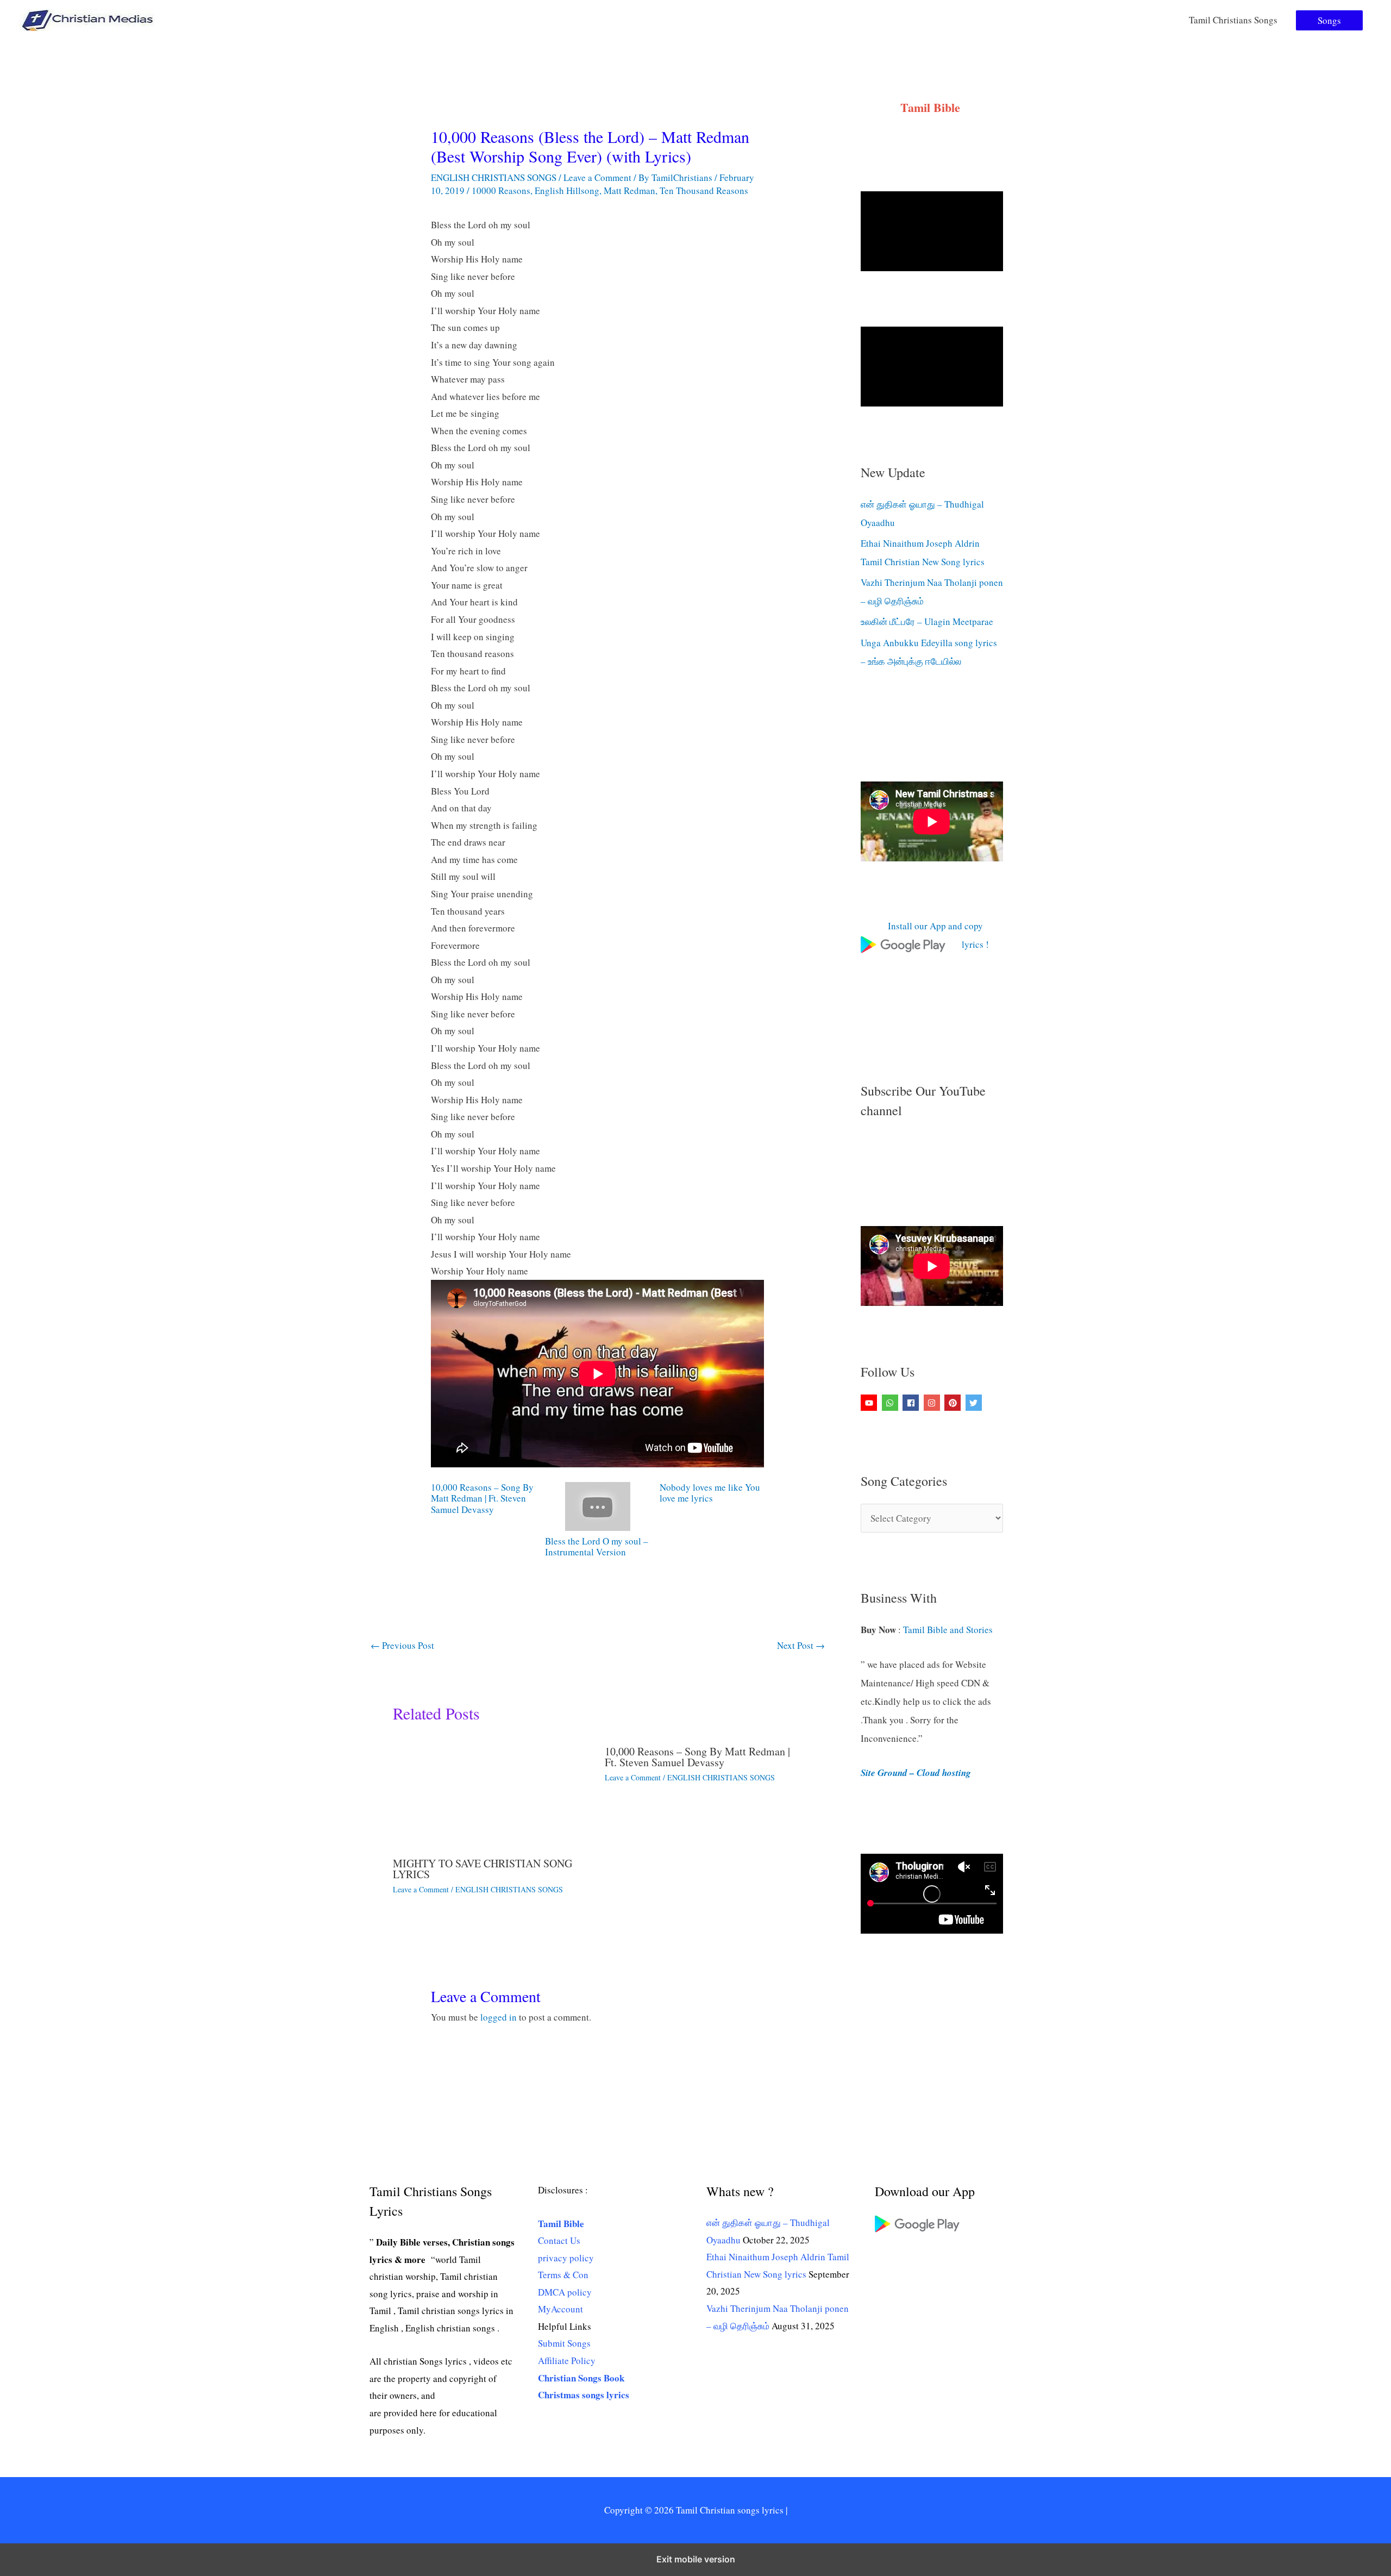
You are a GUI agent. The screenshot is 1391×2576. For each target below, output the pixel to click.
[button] (1329, 20)
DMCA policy (565, 2292)
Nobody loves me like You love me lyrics (710, 1493)
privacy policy (566, 2258)
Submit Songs (564, 2343)
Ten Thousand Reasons (704, 190)
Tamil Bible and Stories (950, 1630)
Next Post (801, 1645)
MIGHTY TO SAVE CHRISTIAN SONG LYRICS (483, 1869)
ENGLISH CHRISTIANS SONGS (494, 177)
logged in (499, 2017)
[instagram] (933, 1403)
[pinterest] (954, 1403)
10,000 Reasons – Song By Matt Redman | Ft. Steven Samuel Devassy (482, 1499)
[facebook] (912, 1403)
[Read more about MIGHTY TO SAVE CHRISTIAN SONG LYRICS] (492, 1792)
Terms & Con (563, 2275)
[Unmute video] (932, 231)
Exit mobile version (696, 2559)
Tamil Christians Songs (1233, 20)
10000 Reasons (501, 190)
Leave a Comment (597, 177)
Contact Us (559, 2240)
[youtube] (870, 1403)
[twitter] (975, 1403)
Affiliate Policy (567, 2361)
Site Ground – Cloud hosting (916, 1773)
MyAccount (560, 2309)
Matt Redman (629, 190)
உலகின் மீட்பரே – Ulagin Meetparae (927, 621)
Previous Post (402, 1645)
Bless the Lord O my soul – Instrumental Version (597, 1546)
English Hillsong (567, 190)
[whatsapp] (891, 1403)
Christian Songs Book (581, 2378)
